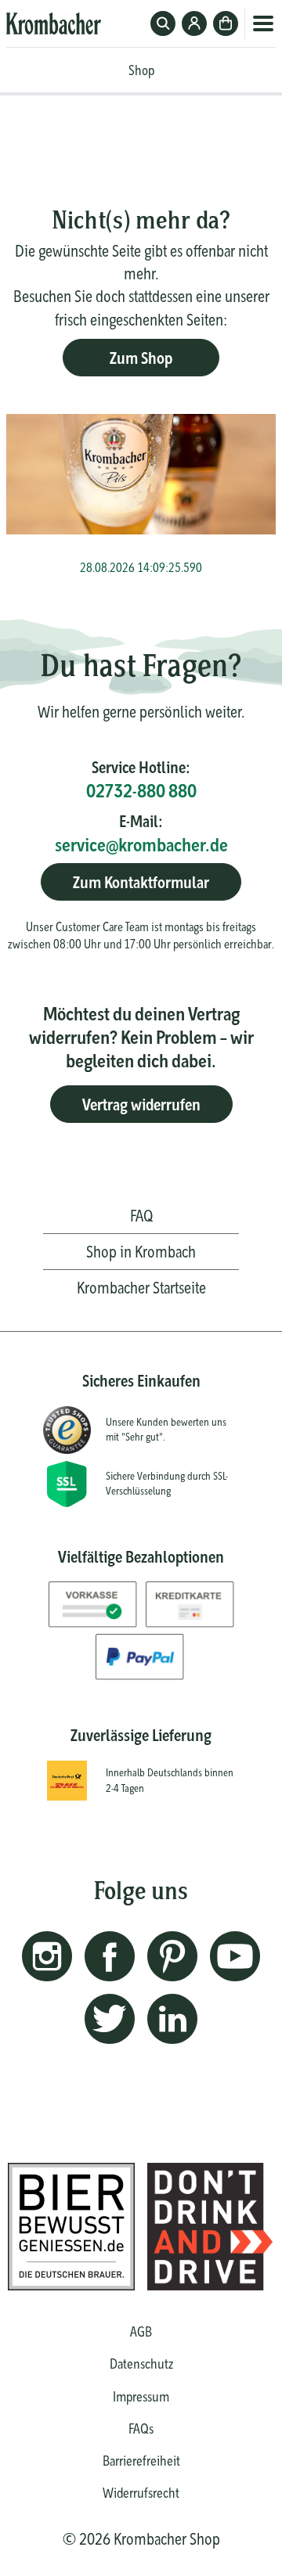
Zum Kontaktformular (141, 882)
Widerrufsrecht (141, 2493)
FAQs (141, 2428)
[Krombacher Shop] (54, 23)
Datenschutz (141, 2364)
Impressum (141, 2396)
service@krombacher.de (141, 845)
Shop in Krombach (141, 1252)
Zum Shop (141, 358)
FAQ (141, 1216)
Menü (263, 23)
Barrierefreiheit (141, 2461)
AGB (141, 2331)
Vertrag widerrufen (141, 1105)
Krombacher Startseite (141, 1288)
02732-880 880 (141, 791)
